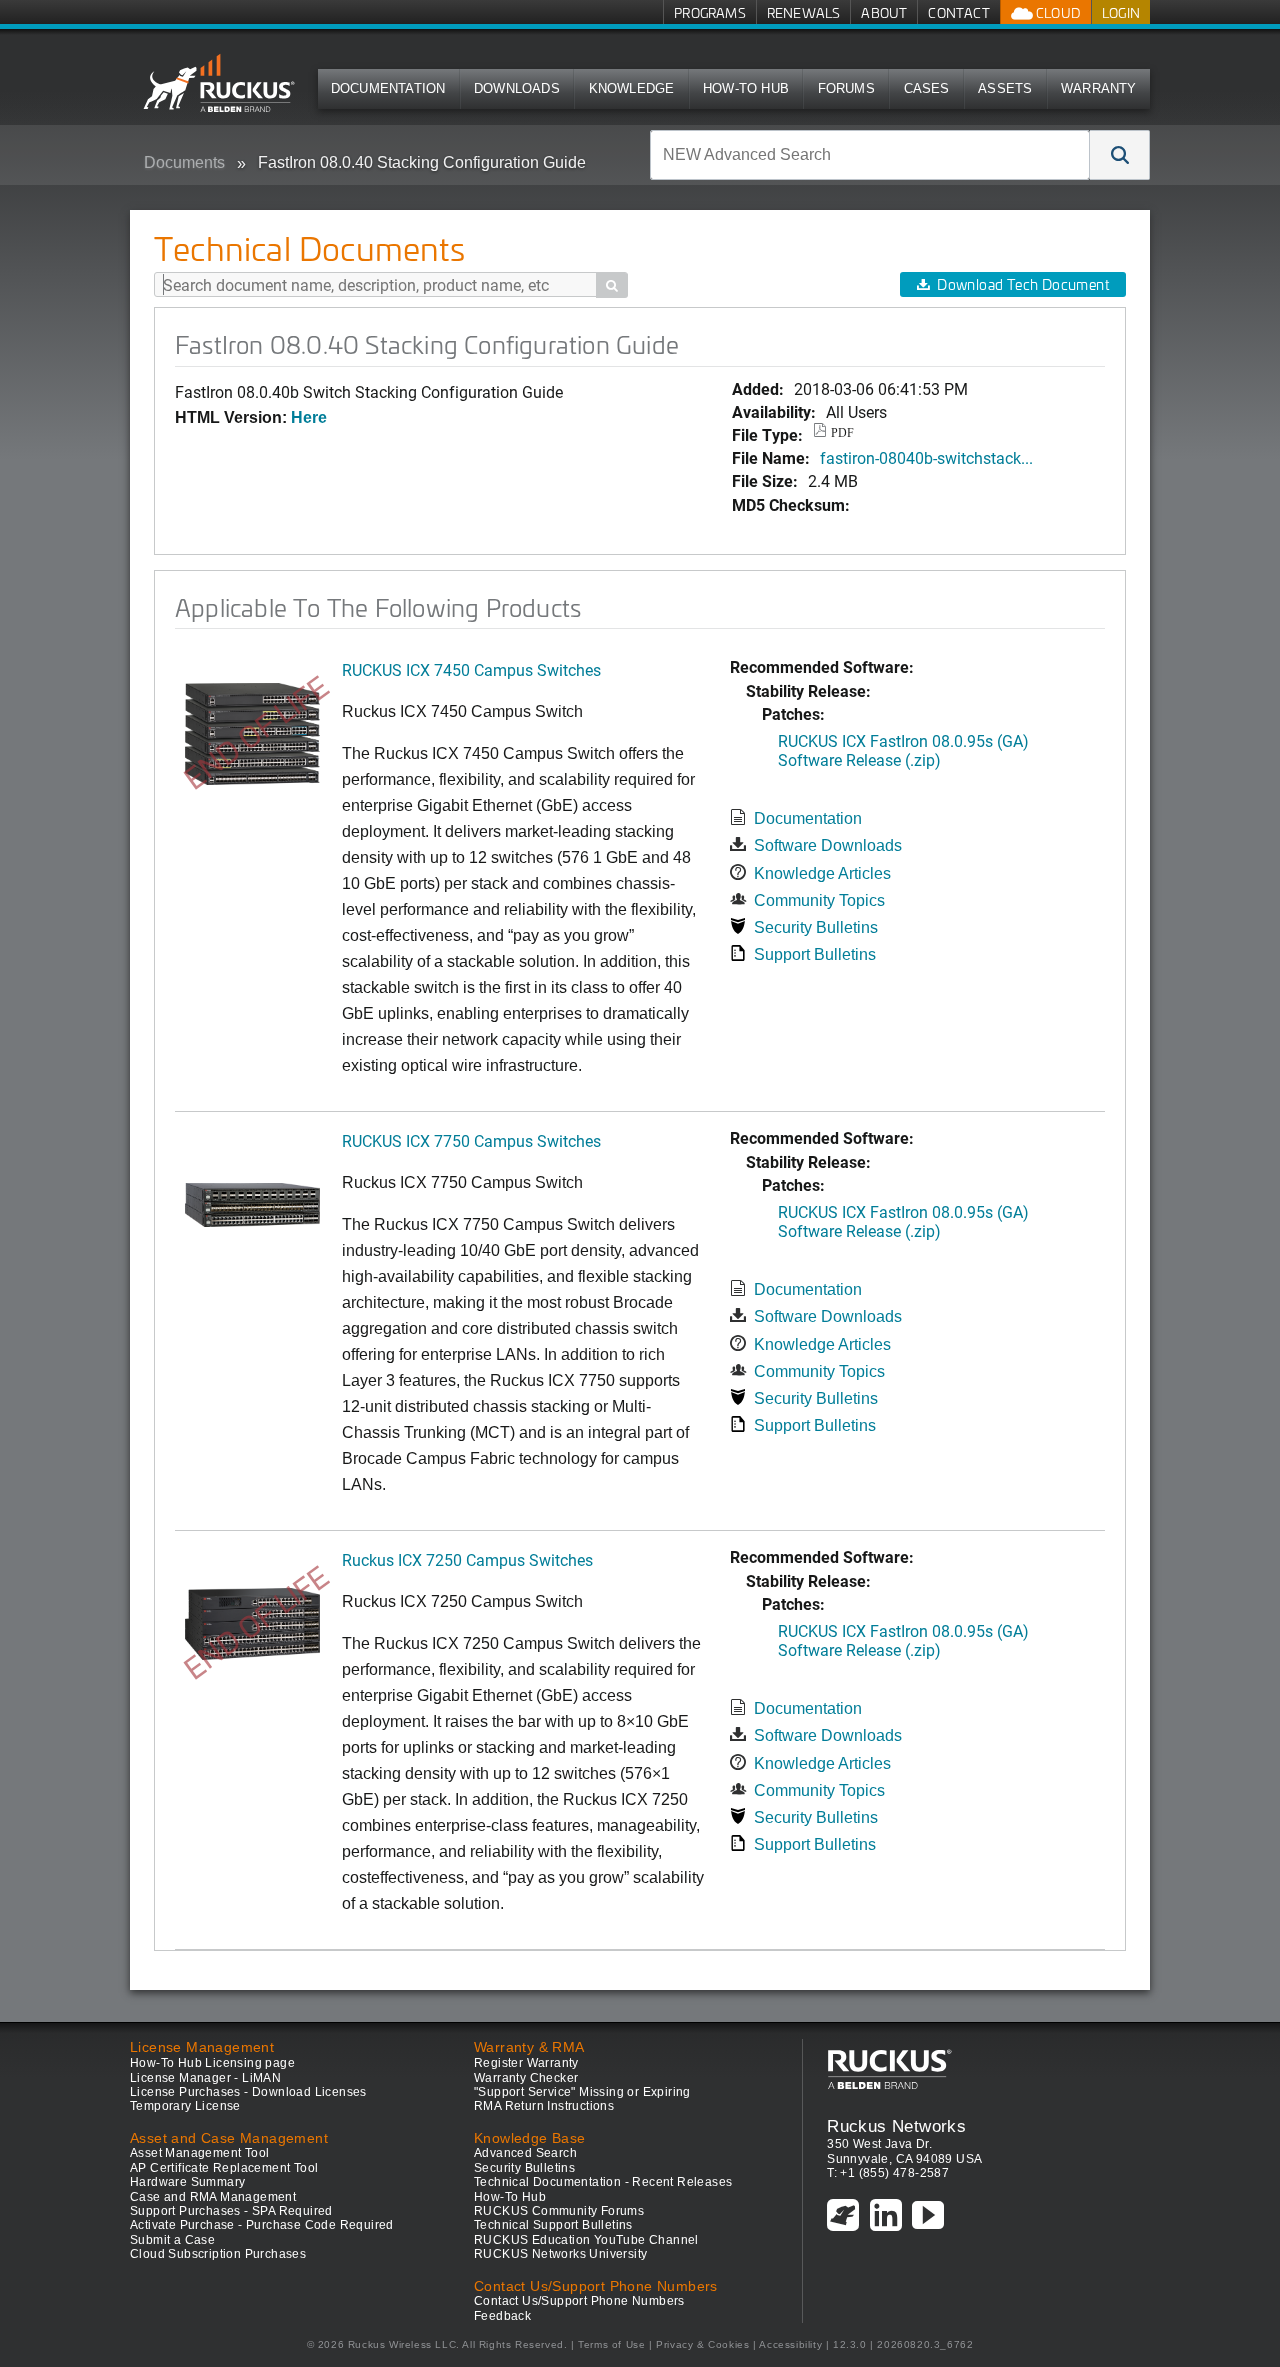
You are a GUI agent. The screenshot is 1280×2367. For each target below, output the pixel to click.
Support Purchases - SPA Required (231, 2211)
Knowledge (632, 88)
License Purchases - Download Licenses (248, 2092)
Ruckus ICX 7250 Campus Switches (467, 1559)
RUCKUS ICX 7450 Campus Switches (471, 669)
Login (1121, 12)
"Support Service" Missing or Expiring (582, 2092)
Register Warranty (526, 2063)
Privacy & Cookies (702, 2344)
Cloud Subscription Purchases (218, 2254)
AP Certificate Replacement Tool (224, 2168)
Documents (184, 162)
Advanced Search (525, 2153)
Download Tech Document (1023, 284)
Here (309, 417)
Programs (710, 12)
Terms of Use (611, 2344)
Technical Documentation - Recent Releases (603, 2182)
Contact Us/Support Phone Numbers (579, 2301)
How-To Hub (746, 88)
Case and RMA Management (213, 2197)
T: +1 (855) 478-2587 (888, 2173)
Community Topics (819, 900)
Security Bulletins (816, 927)
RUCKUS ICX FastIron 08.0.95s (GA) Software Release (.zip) (903, 750)
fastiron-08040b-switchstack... (926, 457)
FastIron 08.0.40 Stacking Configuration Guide (422, 162)
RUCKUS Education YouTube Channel (586, 2240)
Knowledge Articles (822, 873)
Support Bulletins (815, 954)
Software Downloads (828, 845)
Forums (846, 88)
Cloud (1057, 12)
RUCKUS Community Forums (559, 2211)
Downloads (517, 88)
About (884, 12)
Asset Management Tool (199, 2153)
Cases (927, 88)
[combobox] (870, 155)
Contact (958, 12)
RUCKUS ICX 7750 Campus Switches (471, 1140)
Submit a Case (172, 2240)
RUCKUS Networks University (560, 2254)
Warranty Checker (526, 2078)
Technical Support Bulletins (553, 2225)
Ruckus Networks (896, 2126)
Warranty (1099, 88)
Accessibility (790, 2344)
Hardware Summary (187, 2182)
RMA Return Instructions (544, 2106)
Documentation (388, 88)
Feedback (502, 2316)
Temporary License (185, 2106)
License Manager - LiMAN (205, 2078)
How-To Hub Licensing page (212, 2063)
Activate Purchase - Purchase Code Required (262, 2225)
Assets (1005, 88)
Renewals (804, 12)
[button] (1120, 155)
